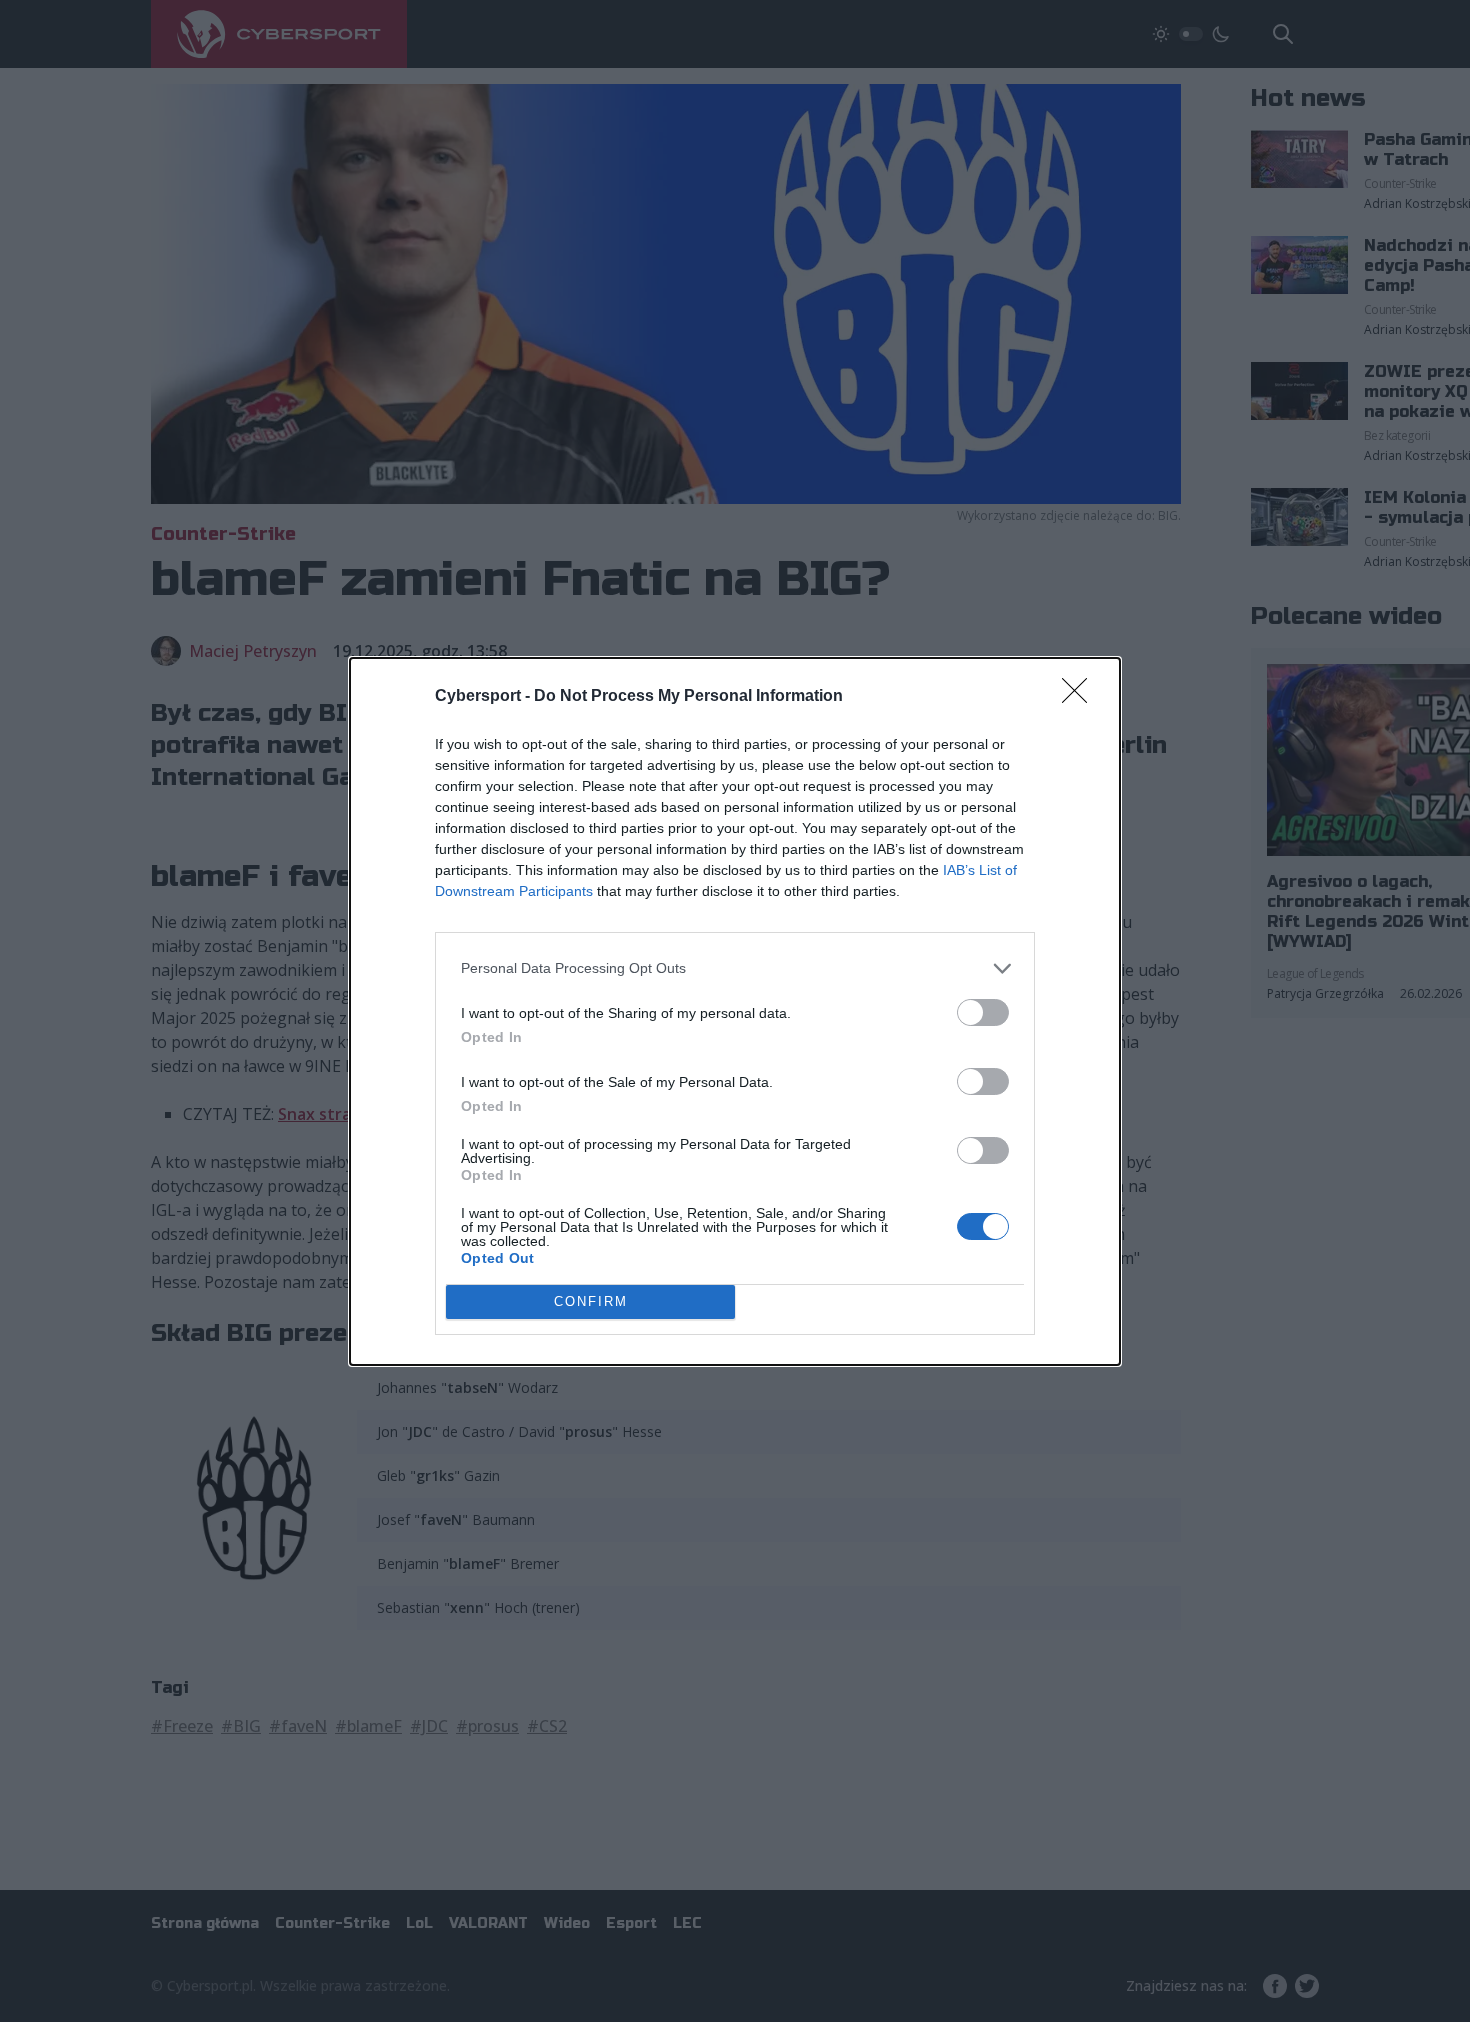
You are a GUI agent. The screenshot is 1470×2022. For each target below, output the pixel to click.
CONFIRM (591, 1301)
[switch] (983, 1012)
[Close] (1081, 697)
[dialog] (735, 1011)
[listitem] (735, 968)
